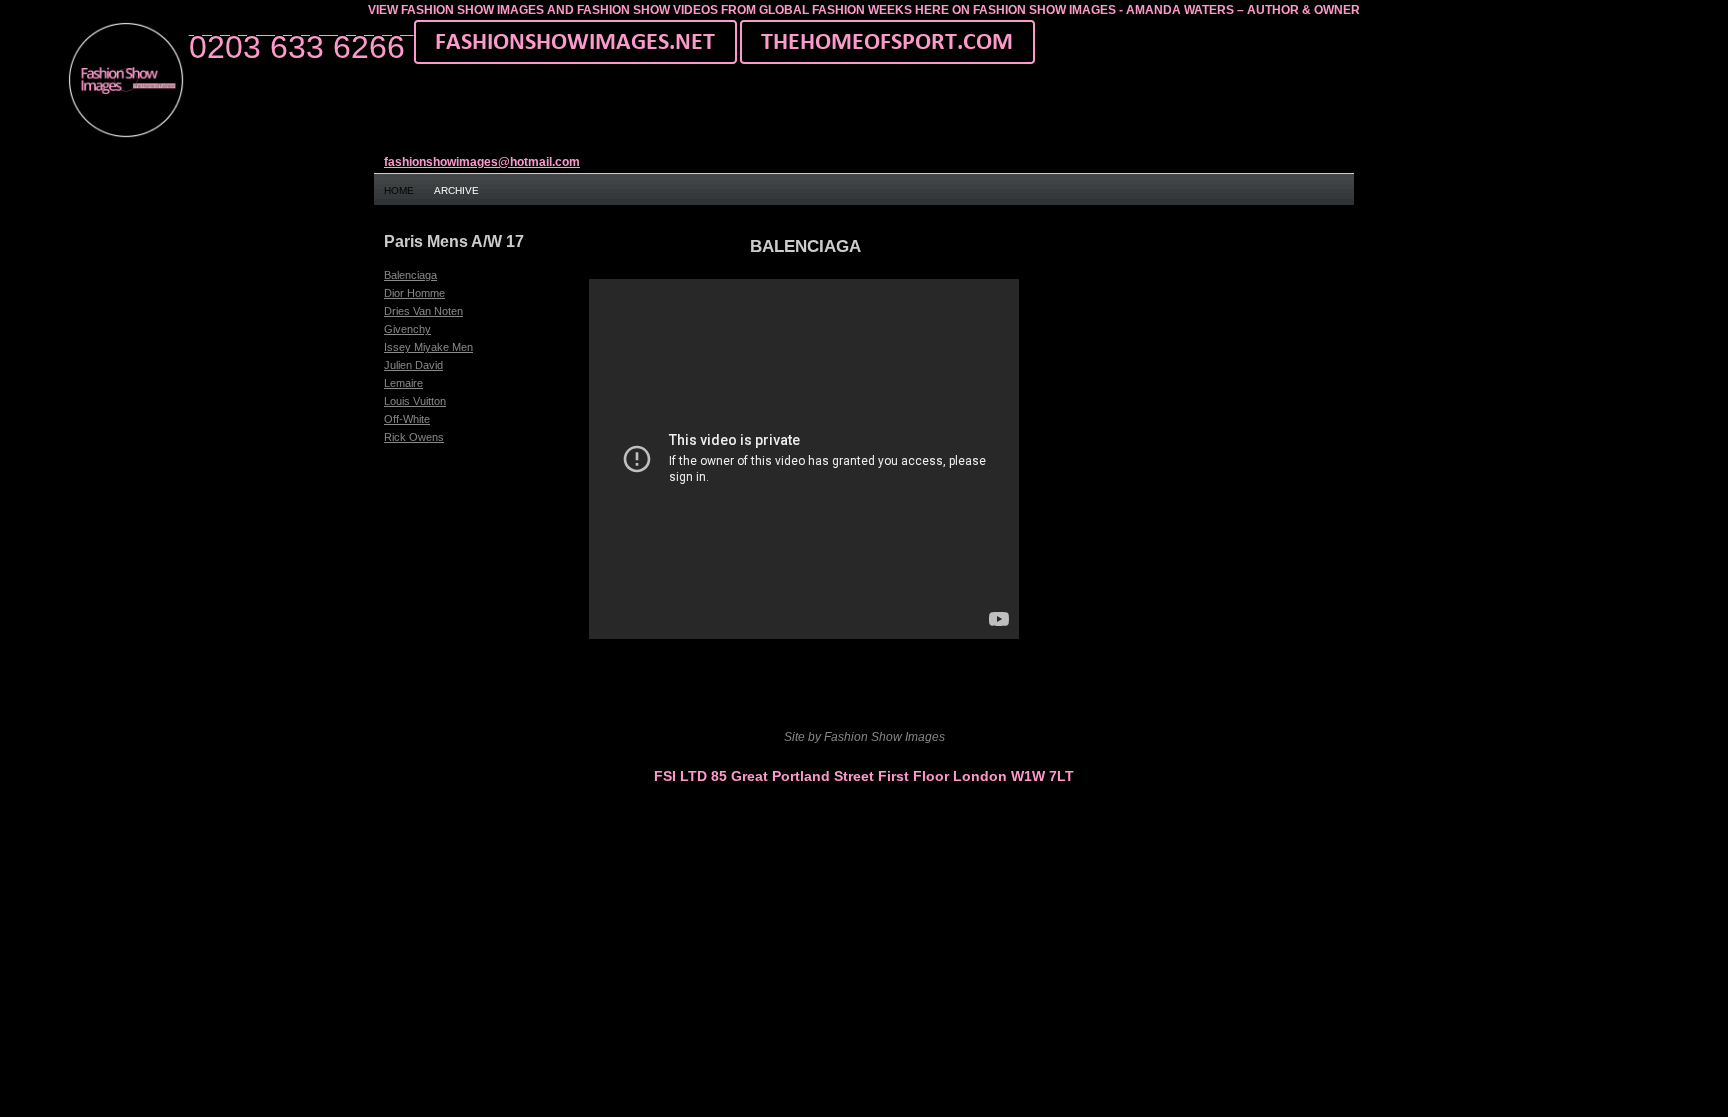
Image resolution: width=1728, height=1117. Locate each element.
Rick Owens (414, 437)
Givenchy (407, 329)
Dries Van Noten (423, 311)
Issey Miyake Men (428, 347)
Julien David (413, 365)
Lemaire (403, 383)
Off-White (407, 419)
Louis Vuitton (415, 401)
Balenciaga (410, 275)
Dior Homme (414, 293)
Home (399, 190)
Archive (456, 190)
